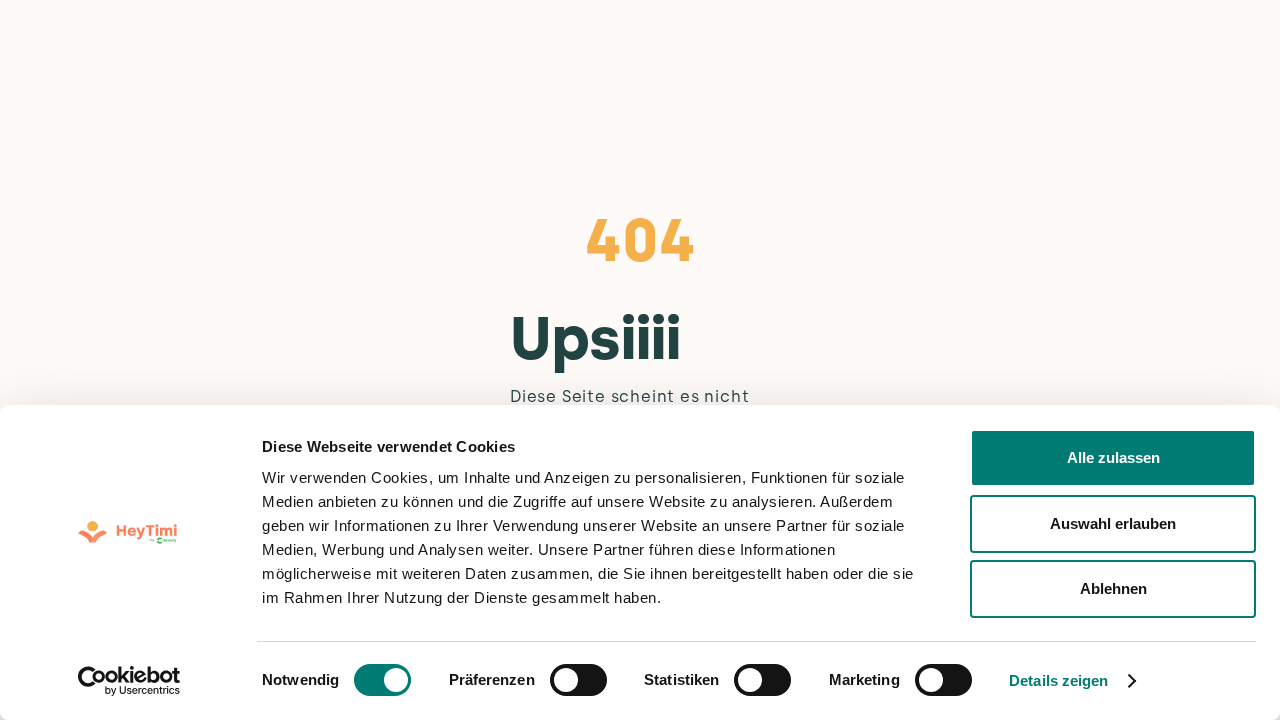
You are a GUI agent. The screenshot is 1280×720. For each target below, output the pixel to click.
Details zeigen (1058, 680)
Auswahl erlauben (1113, 523)
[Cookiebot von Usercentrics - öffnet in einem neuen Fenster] (129, 681)
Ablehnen (1113, 588)
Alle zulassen (1113, 457)
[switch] (578, 680)
